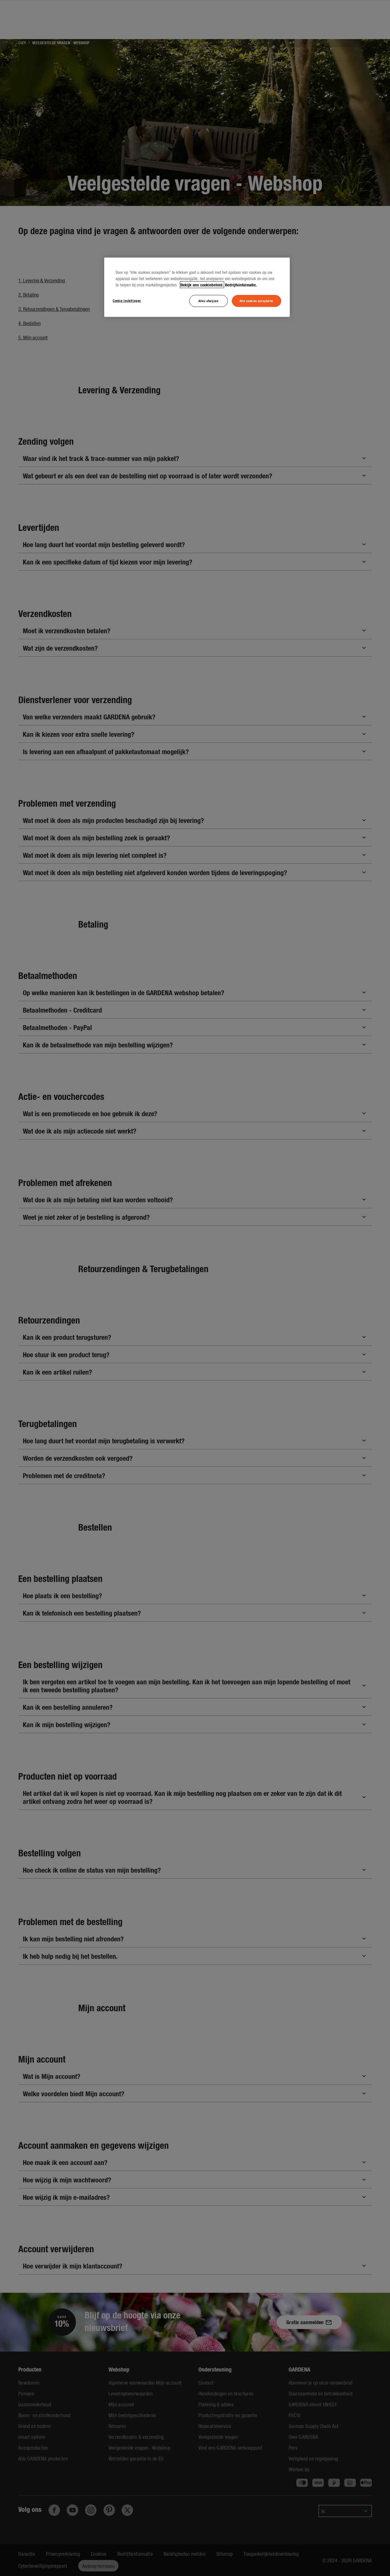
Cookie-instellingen (127, 300)
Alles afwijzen (209, 301)
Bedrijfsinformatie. (241, 285)
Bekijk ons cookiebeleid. (202, 285)
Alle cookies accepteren (257, 301)
